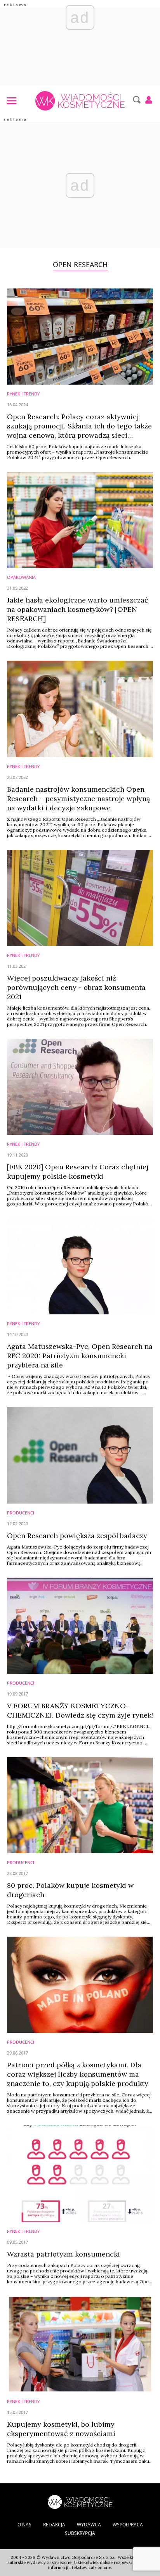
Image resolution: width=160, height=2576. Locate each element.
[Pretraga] (136, 100)
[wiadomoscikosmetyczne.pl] (80, 101)
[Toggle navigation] (11, 100)
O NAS (24, 2525)
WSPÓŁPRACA (128, 2525)
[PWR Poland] (80, 2501)
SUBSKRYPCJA (80, 2533)
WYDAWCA (89, 2525)
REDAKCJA (54, 2525)
